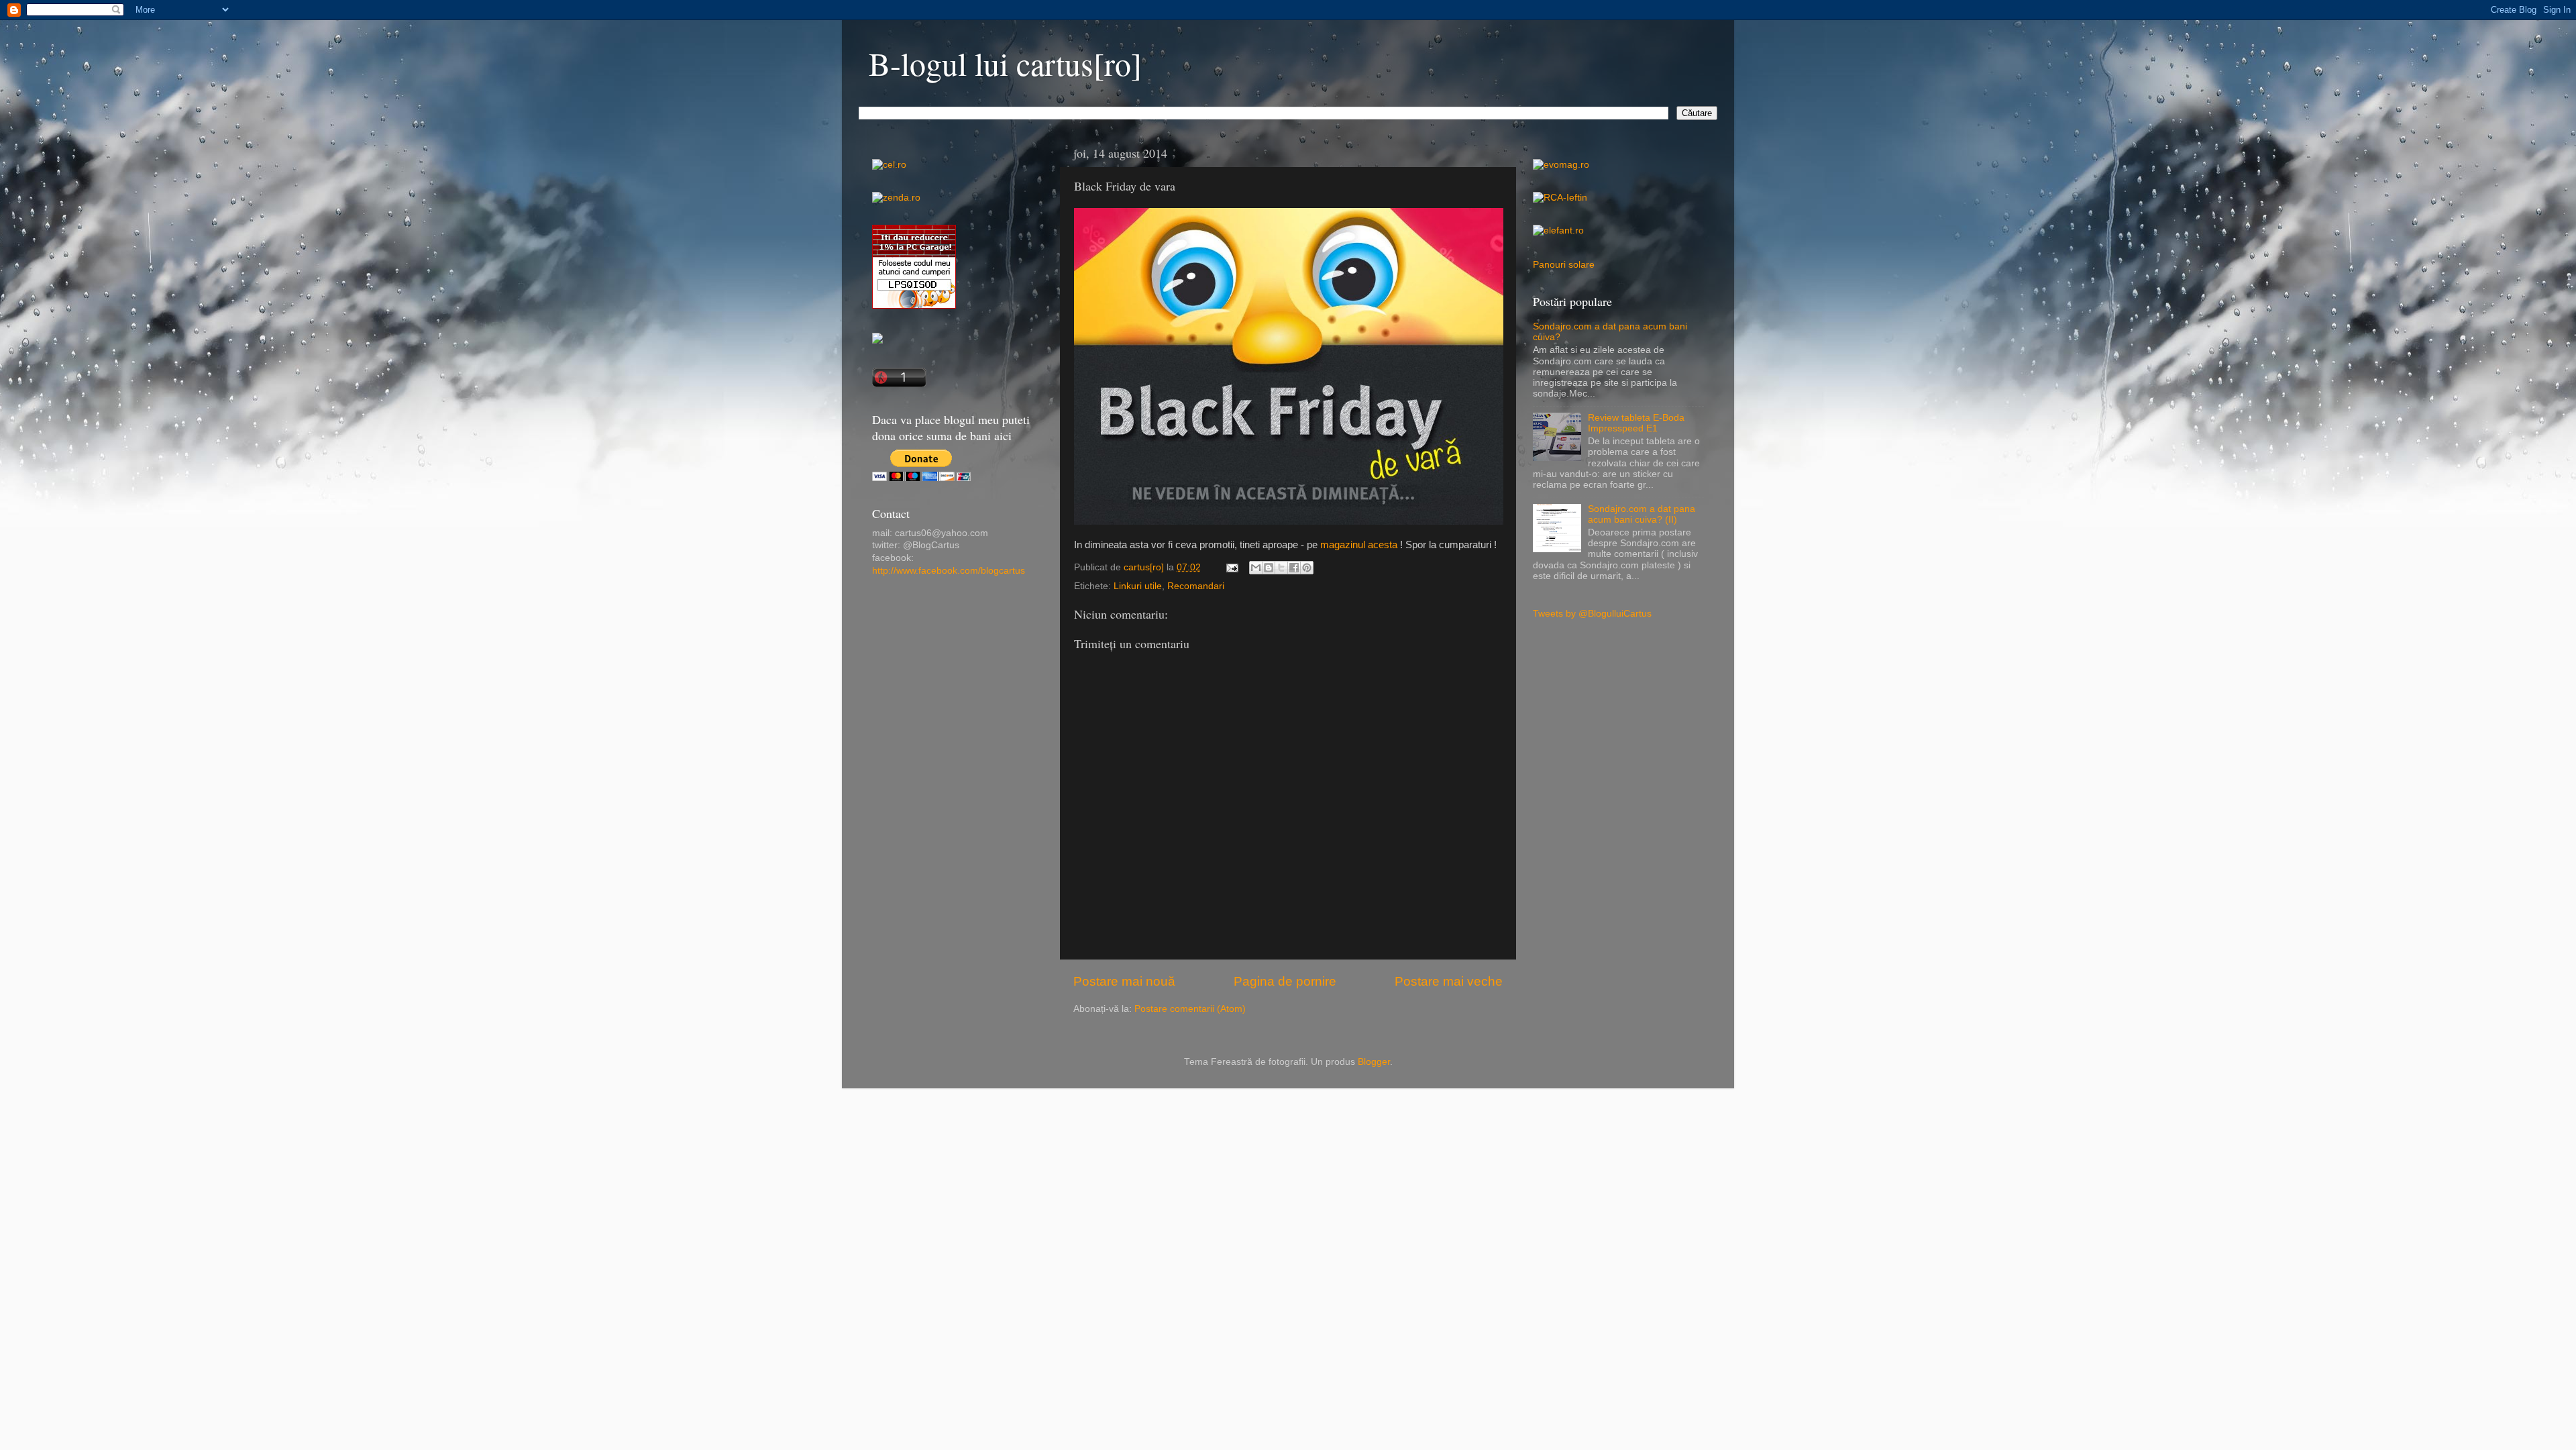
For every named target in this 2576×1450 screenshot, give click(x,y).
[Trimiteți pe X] (1281, 568)
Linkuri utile (1138, 586)
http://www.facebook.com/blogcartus (949, 571)
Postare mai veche (1449, 981)
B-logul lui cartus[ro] (1005, 63)
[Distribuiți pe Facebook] (1294, 568)
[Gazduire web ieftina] (877, 341)
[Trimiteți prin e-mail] (1256, 568)
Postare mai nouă (1124, 981)
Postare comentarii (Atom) (1190, 1009)
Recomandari (1196, 586)
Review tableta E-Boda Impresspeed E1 (1636, 423)
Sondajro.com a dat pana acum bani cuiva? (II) (1642, 514)
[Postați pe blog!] (1269, 568)
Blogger (1374, 1062)
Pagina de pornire (1285, 981)
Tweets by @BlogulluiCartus (1592, 614)
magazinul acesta (1359, 545)
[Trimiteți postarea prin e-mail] (1231, 567)
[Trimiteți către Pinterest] (1307, 568)
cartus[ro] (1145, 567)
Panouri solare (1564, 265)
